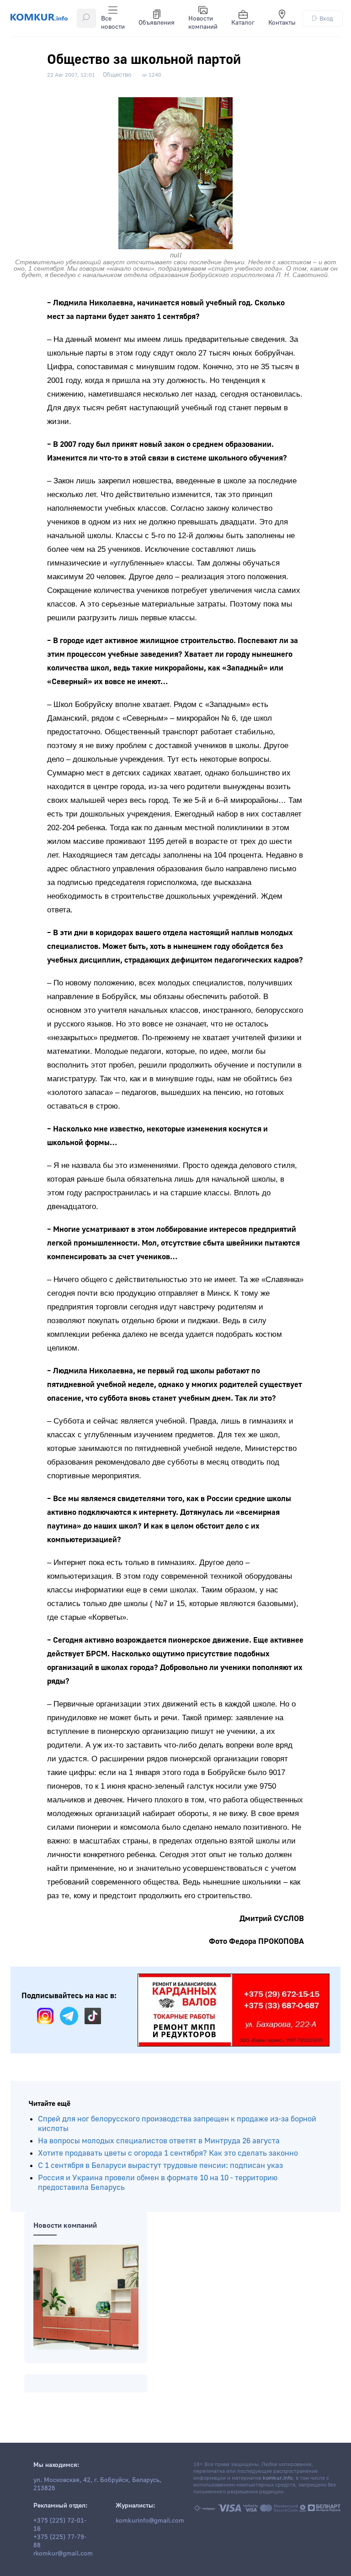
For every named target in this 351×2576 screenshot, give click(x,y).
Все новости (113, 23)
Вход (326, 18)
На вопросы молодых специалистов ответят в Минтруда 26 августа (159, 2141)
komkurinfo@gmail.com (150, 2521)
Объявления (157, 23)
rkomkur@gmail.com (63, 2554)
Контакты (282, 23)
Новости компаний (203, 23)
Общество (117, 75)
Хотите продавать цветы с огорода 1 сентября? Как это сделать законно (168, 2153)
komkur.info (278, 2478)
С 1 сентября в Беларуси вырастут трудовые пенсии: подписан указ (160, 2165)
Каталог (243, 23)
